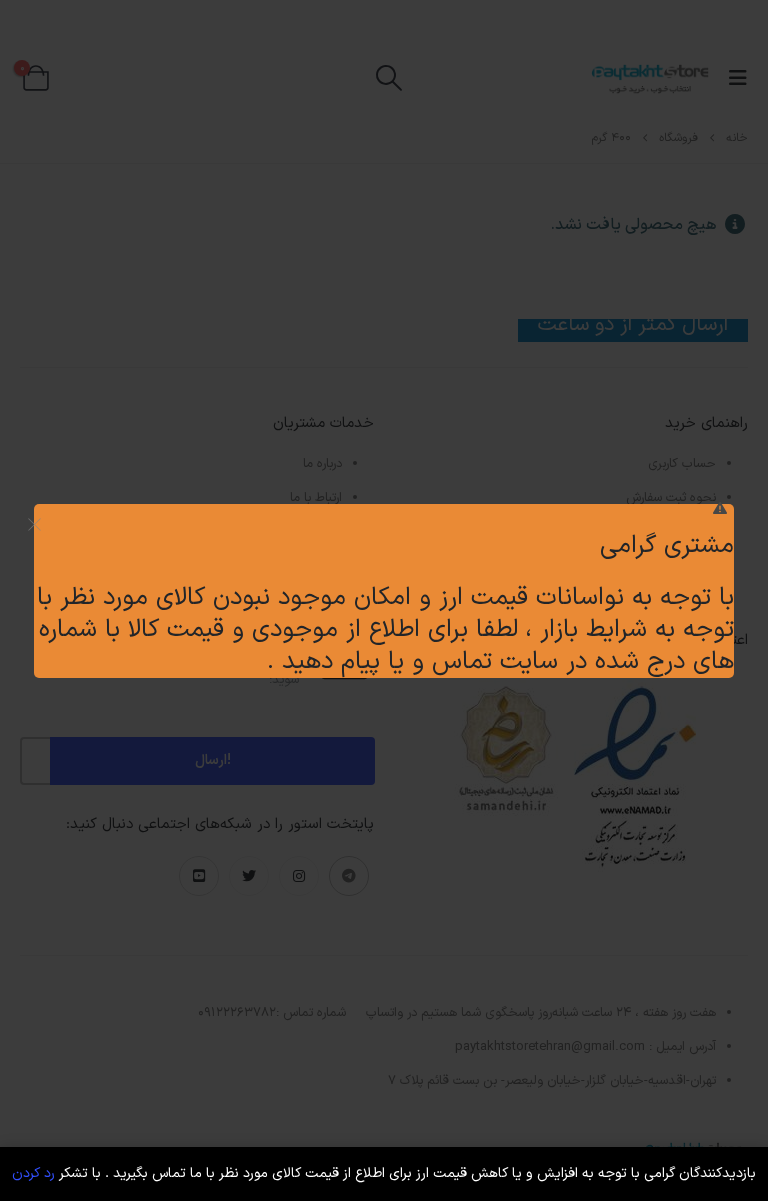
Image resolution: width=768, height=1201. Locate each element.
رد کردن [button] (33, 1173)
